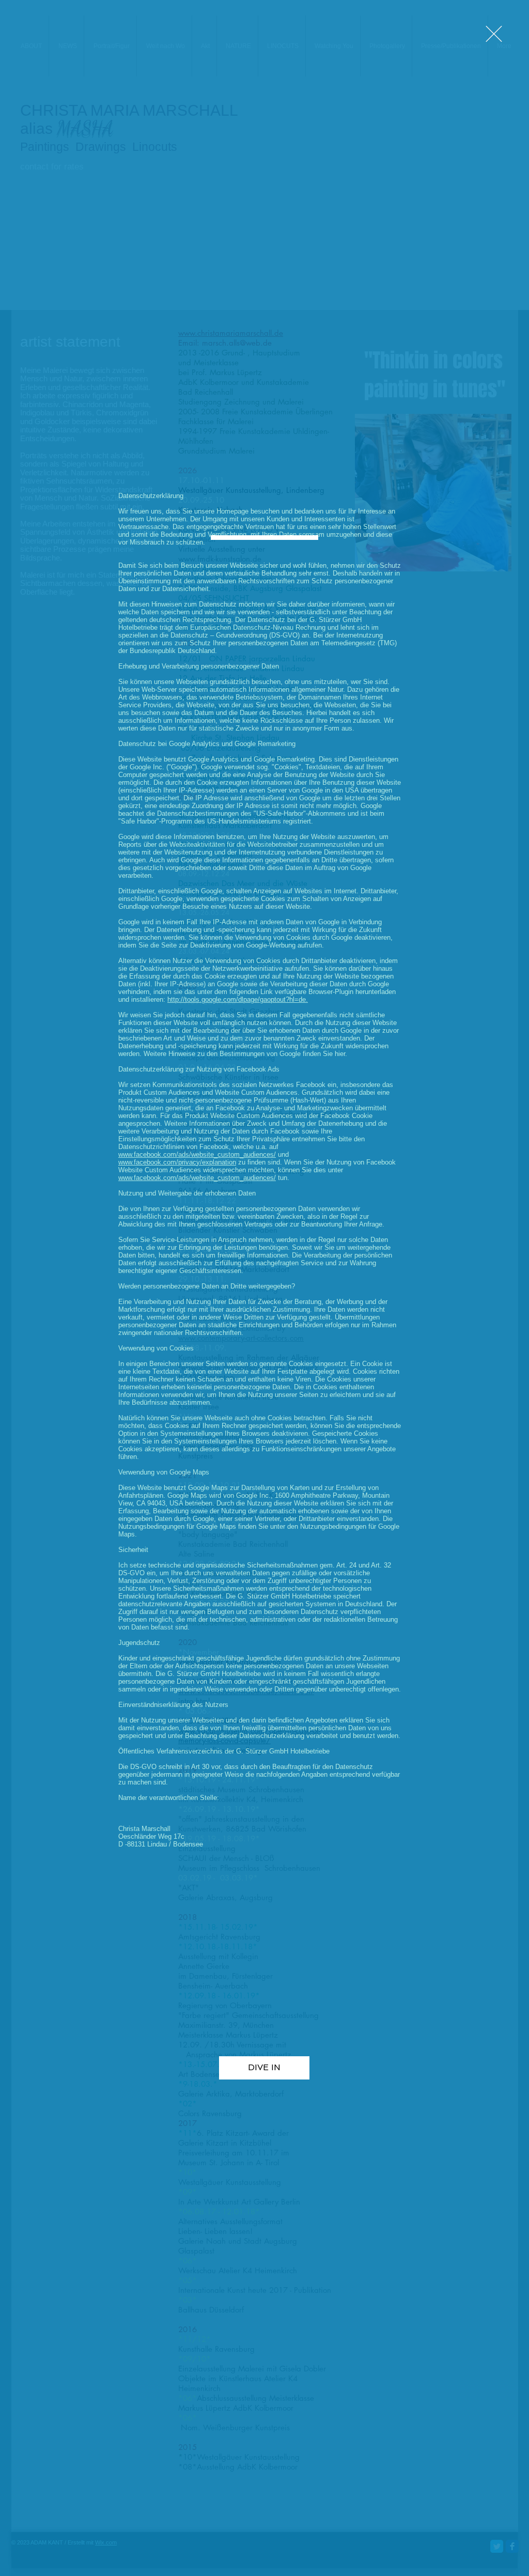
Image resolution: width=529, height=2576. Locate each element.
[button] (494, 34)
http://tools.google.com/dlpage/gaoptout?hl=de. (238, 999)
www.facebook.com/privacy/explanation (177, 1162)
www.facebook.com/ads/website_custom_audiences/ (197, 1154)
